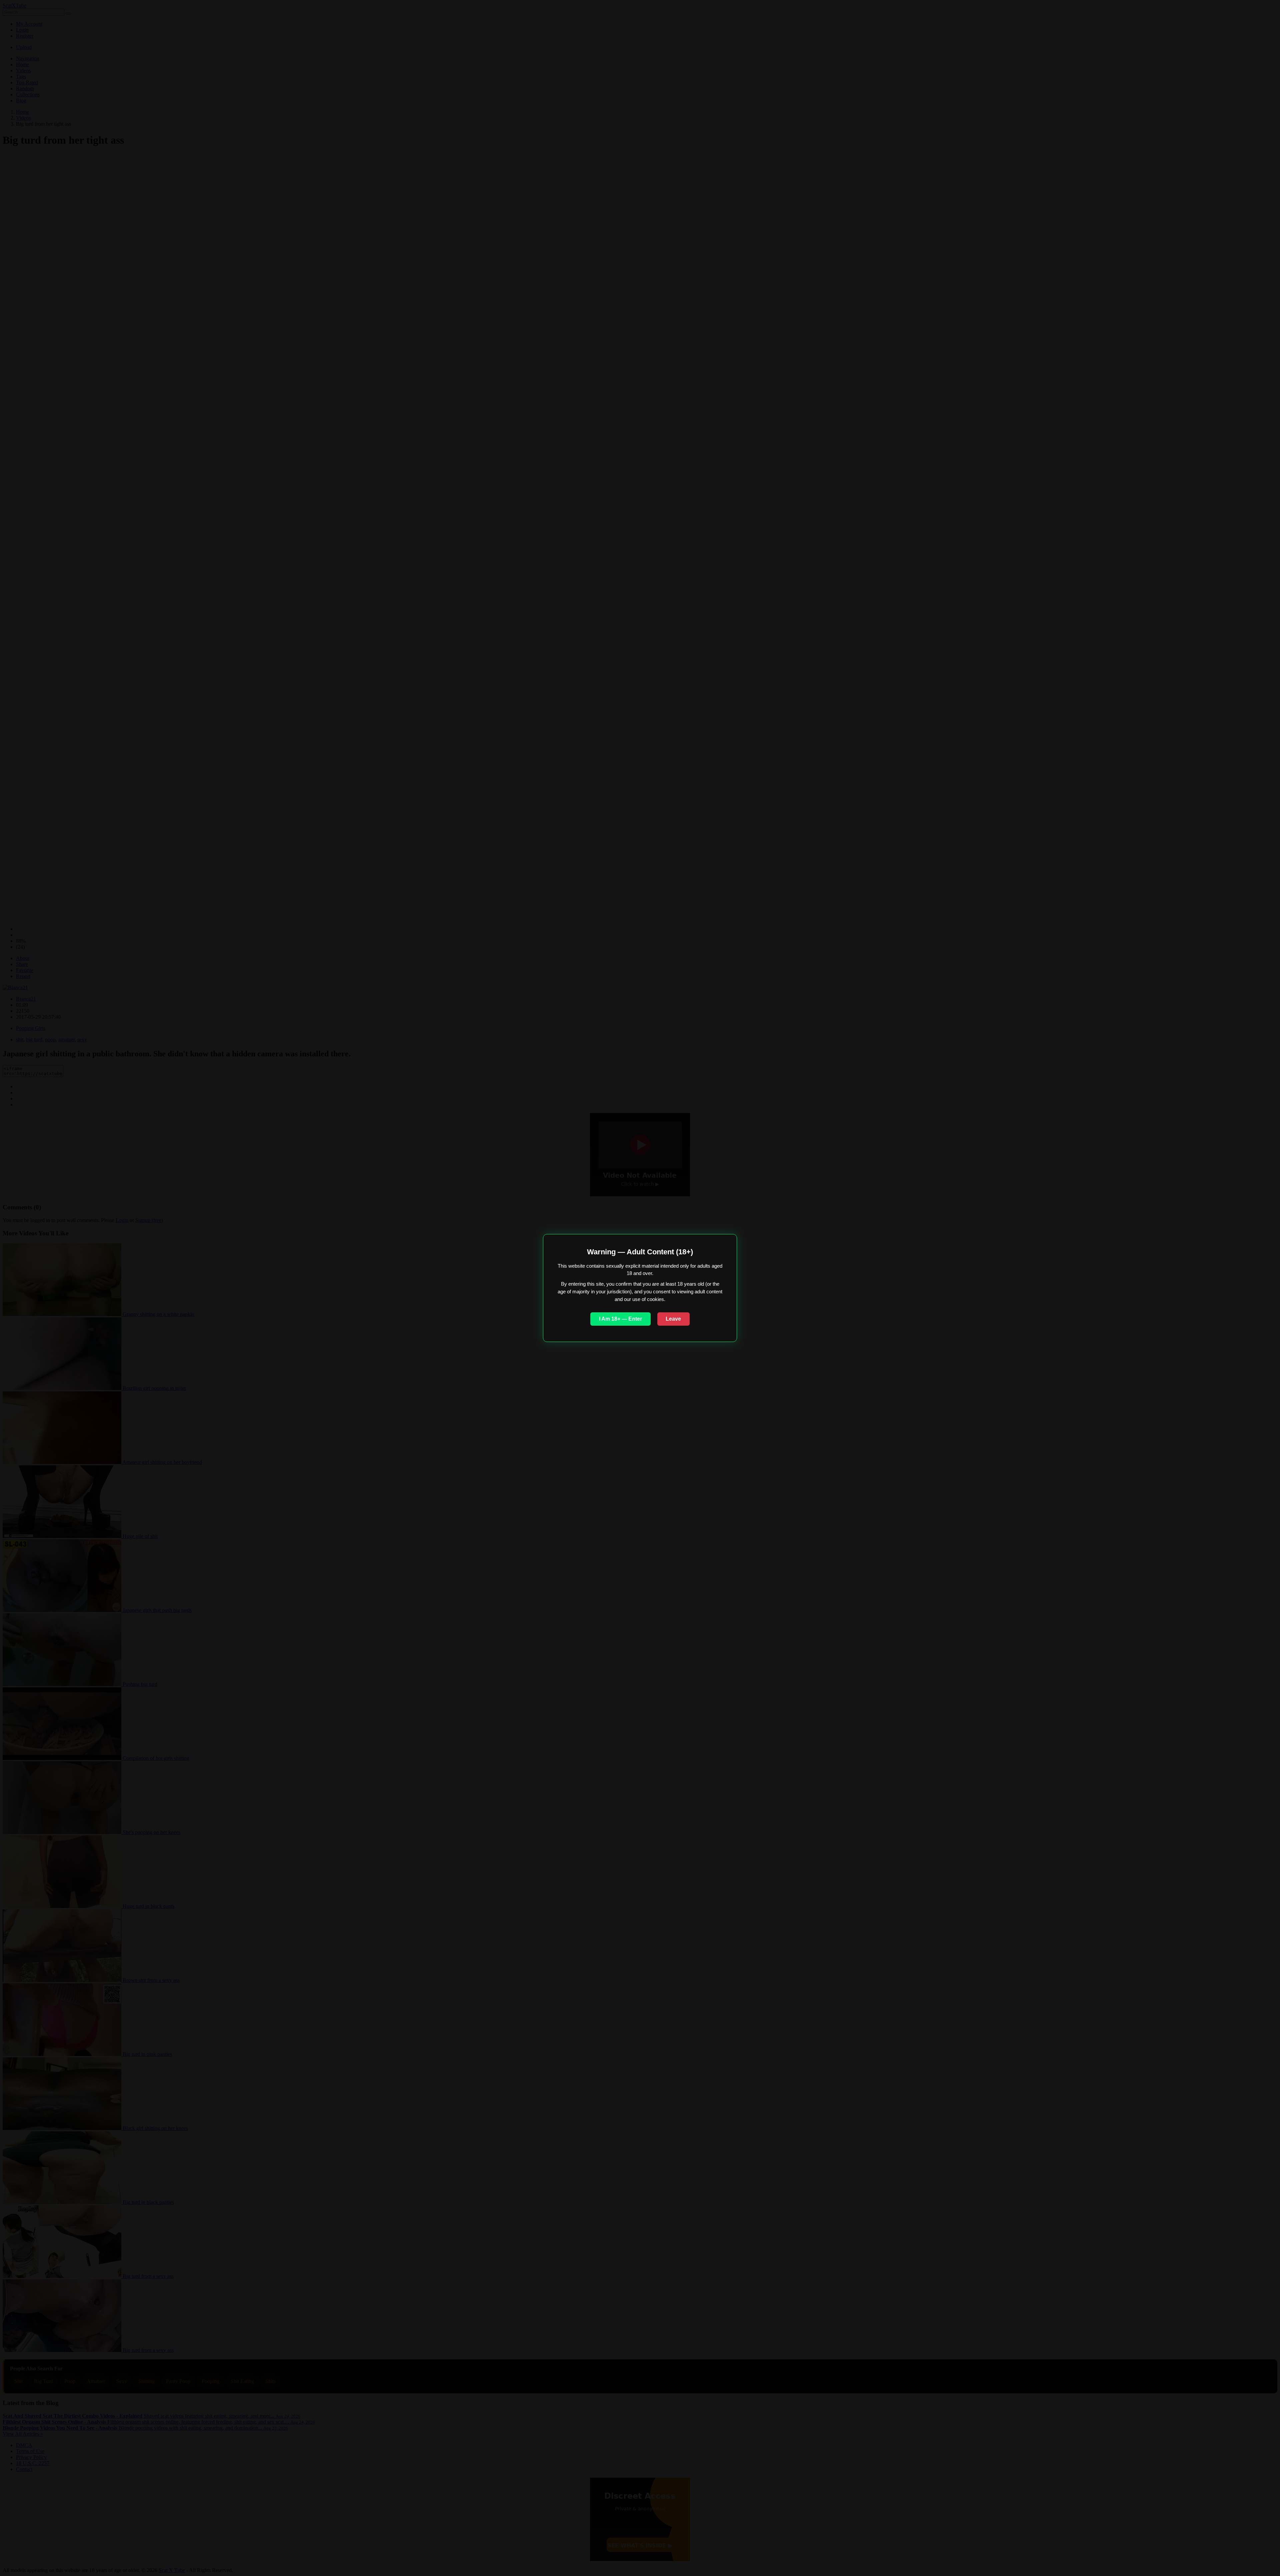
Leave (673, 1319)
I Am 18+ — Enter (620, 1319)
